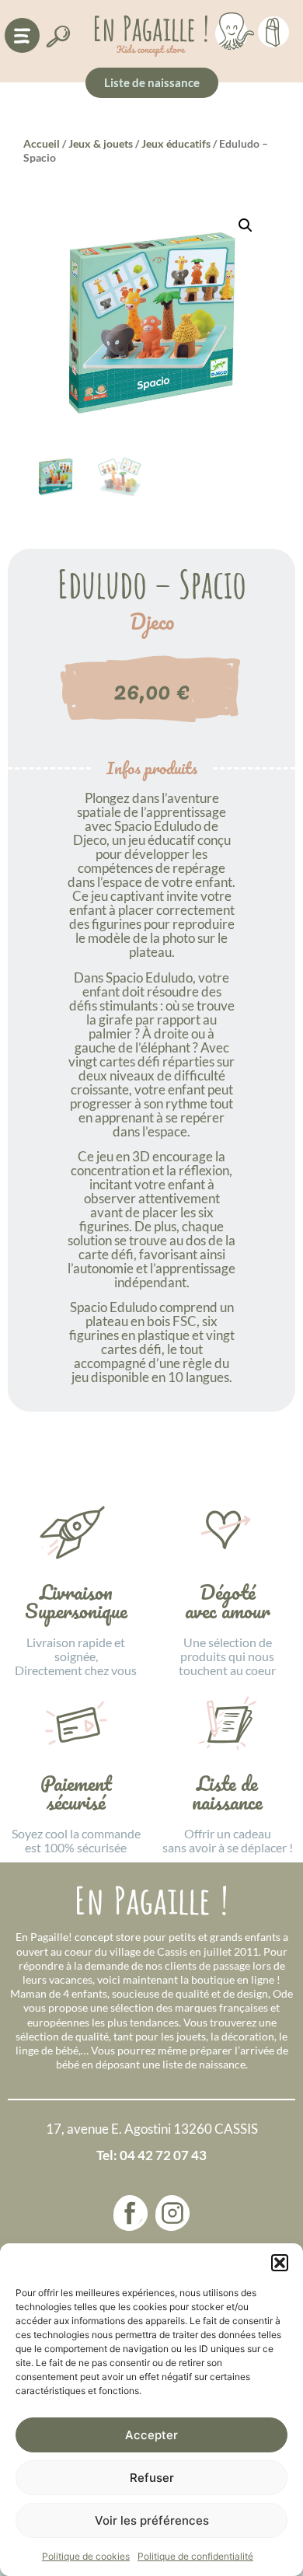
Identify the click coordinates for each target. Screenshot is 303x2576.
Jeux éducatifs (176, 143)
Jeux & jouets (101, 143)
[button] (280, 2263)
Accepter (151, 2435)
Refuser (152, 2478)
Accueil (42, 143)
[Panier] (273, 30)
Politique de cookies (86, 2556)
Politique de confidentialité (195, 2556)
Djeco (152, 622)
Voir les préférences (152, 2520)
